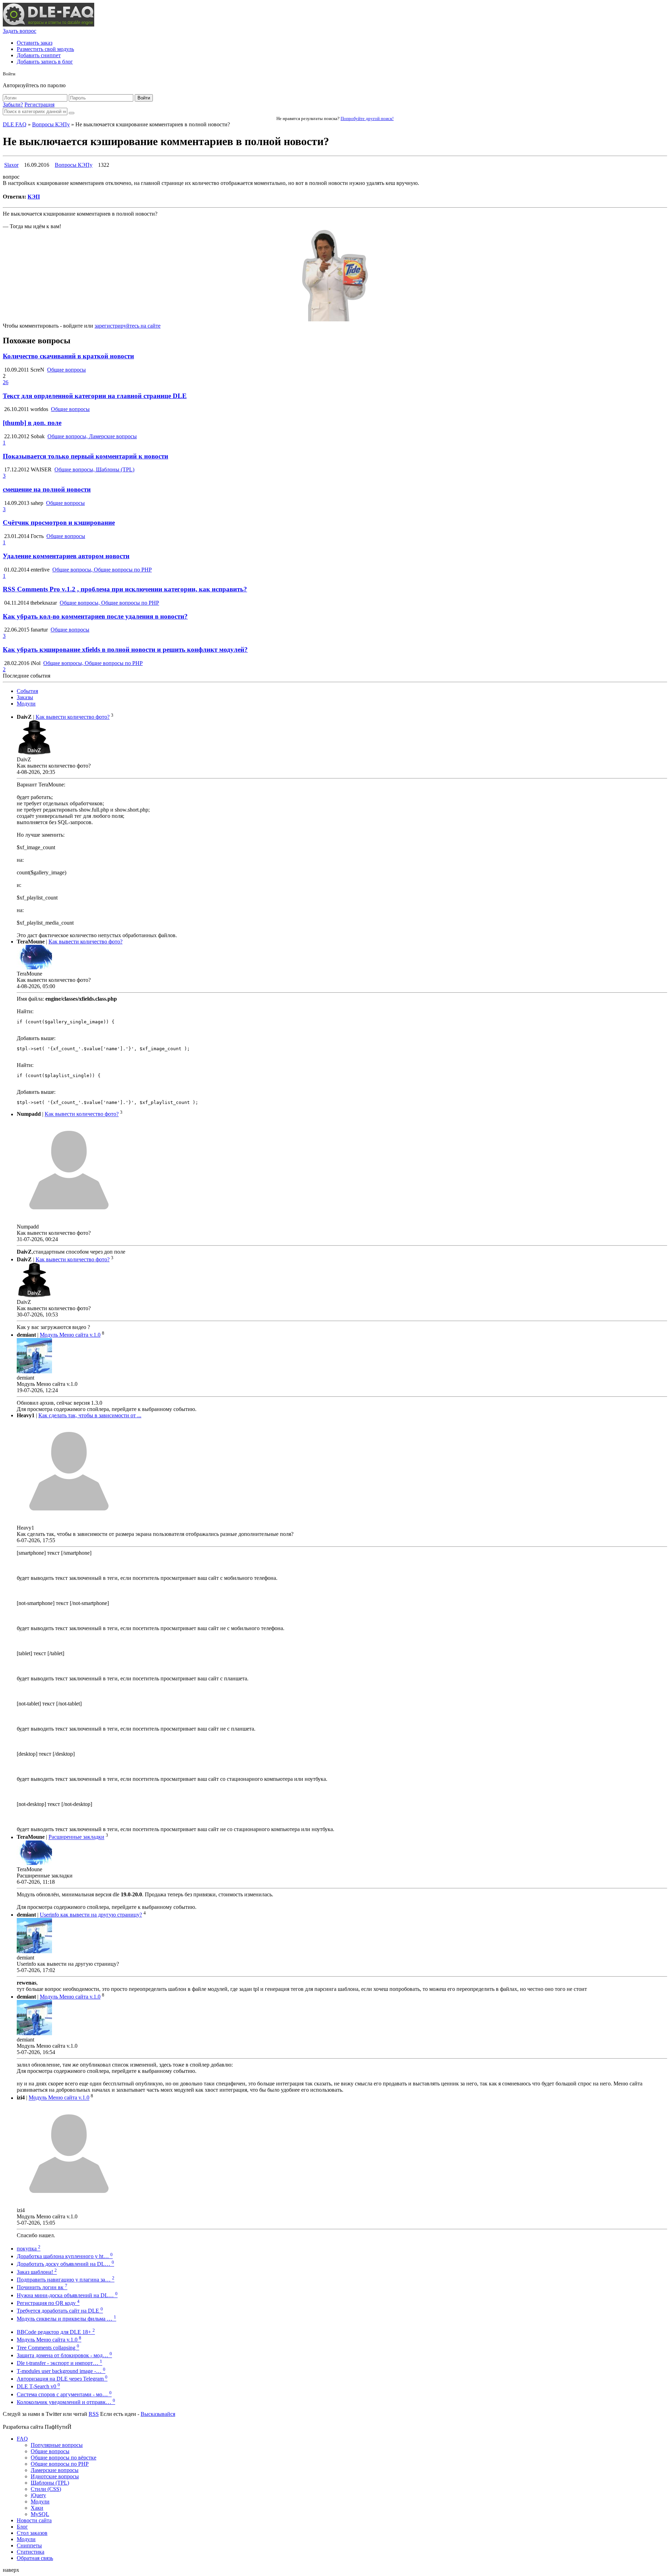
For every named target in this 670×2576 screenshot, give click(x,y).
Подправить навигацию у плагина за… (66, 2280)
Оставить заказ (35, 43)
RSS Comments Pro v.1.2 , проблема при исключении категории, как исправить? (125, 589)
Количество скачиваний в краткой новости (68, 356)
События (27, 691)
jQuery (38, 2495)
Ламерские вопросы (55, 2470)
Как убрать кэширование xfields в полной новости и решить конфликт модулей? (125, 649)
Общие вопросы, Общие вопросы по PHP (102, 570)
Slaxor (11, 165)
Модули (26, 704)
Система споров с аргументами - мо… (64, 2394)
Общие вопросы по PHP (60, 2464)
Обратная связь (35, 2558)
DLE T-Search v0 (38, 2386)
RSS (94, 2414)
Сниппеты (29, 2545)
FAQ (22, 2439)
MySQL (40, 2514)
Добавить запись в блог (45, 62)
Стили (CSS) (46, 2489)
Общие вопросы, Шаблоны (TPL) (94, 469)
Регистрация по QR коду (48, 2303)
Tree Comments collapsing (48, 2348)
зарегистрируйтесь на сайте (128, 326)
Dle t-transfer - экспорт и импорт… (59, 2363)
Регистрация (39, 104)
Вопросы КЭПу (51, 124)
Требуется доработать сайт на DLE (60, 2311)
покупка (29, 2249)
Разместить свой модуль (45, 49)
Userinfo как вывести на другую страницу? (91, 1915)
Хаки (37, 2508)
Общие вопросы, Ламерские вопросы (92, 436)
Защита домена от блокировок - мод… (64, 2355)
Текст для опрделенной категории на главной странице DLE (95, 396)
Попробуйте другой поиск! (367, 118)
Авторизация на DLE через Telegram (62, 2379)
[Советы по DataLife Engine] (49, 25)
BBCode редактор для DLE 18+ (56, 2332)
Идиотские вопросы (55, 2476)
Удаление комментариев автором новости (66, 556)
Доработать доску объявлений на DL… (65, 2264)
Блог (22, 2527)
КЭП (34, 197)
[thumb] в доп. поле (32, 423)
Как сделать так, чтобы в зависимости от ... (90, 1415)
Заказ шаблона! (37, 2272)
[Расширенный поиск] (72, 113)
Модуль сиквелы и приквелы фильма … (66, 2319)
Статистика (31, 2552)
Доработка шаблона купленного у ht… (65, 2256)
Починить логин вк (42, 2287)
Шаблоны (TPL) (50, 2483)
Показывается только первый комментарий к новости (85, 456)
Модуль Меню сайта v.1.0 (70, 1335)
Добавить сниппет (39, 55)
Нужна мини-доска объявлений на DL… (67, 2295)
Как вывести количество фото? (73, 717)
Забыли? (13, 104)
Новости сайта (34, 2520)
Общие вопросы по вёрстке (64, 2458)
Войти (144, 98)
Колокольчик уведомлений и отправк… (66, 2402)
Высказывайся (158, 2414)
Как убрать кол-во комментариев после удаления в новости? (95, 616)
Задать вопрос (20, 31)
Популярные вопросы (57, 2445)
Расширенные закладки (76, 1837)
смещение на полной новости (47, 489)
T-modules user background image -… (61, 2371)
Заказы (25, 697)
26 (6, 382)
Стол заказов (32, 2533)
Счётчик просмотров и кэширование (59, 522)
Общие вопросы (66, 370)
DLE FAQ (15, 124)
